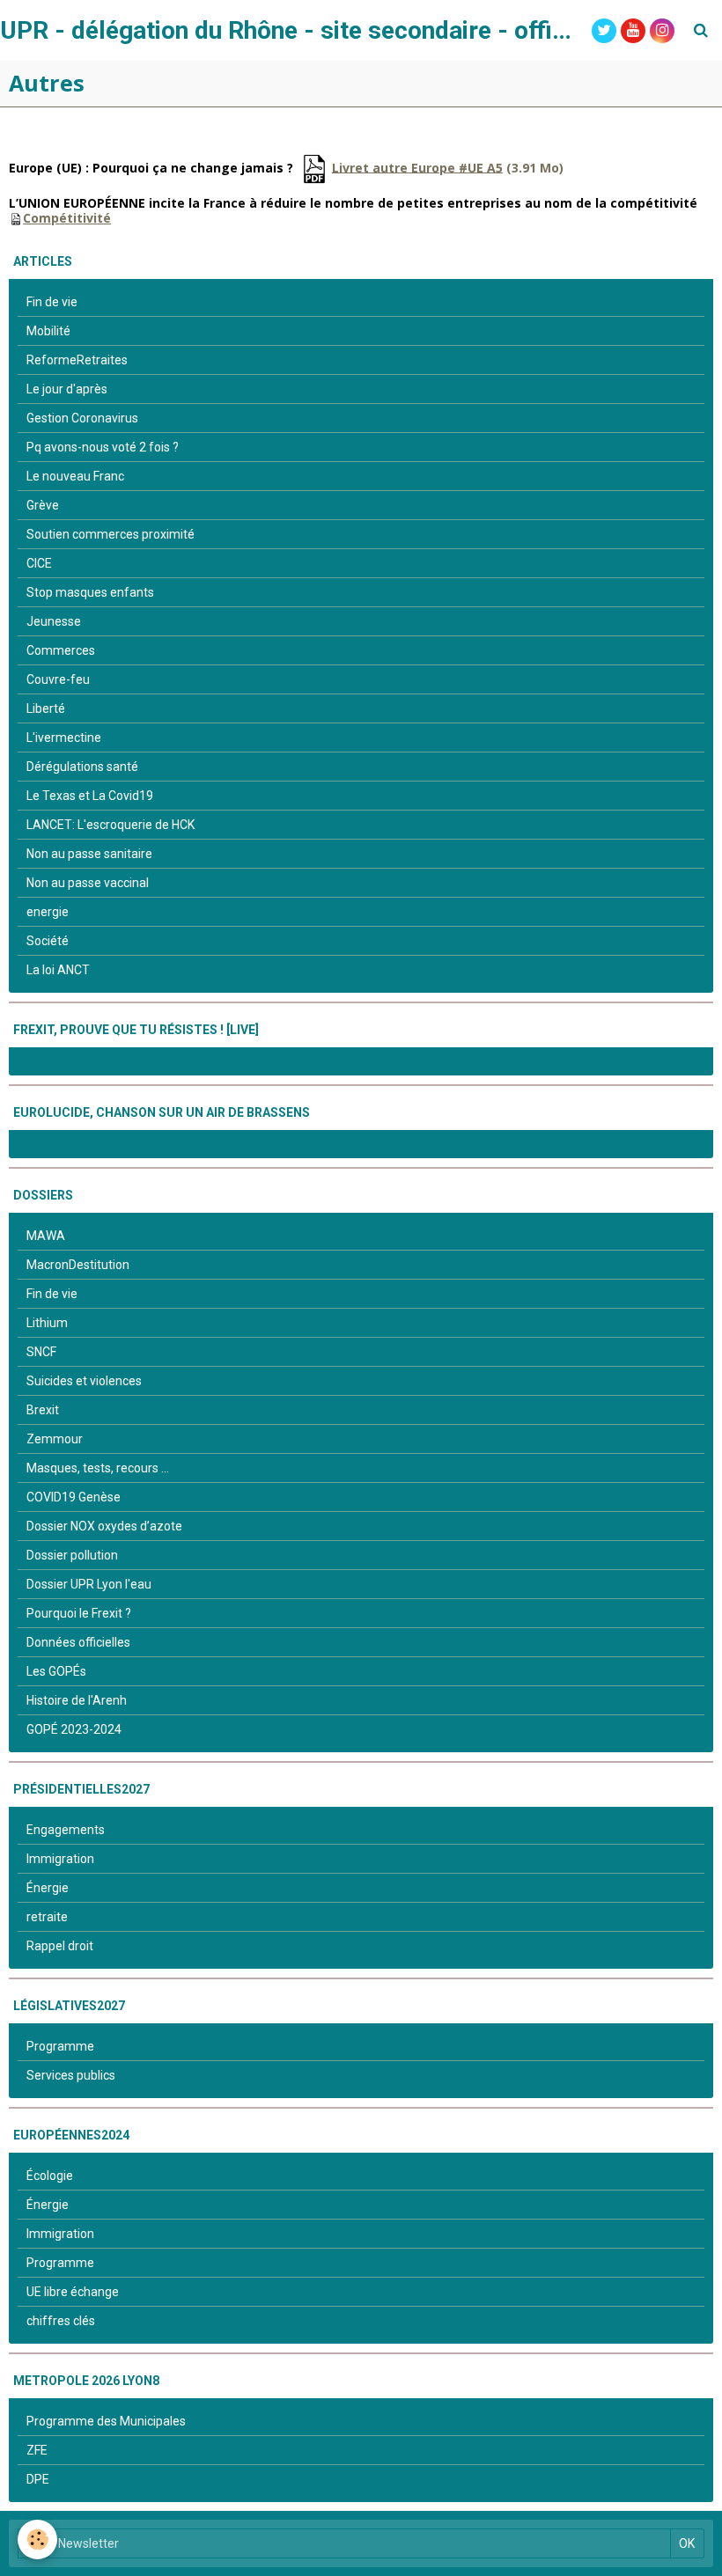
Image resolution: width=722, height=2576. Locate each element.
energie (48, 912)
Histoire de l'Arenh (77, 1700)
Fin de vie (52, 302)
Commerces (61, 650)
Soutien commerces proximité (111, 534)
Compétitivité (67, 218)
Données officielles (78, 1642)
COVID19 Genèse (74, 1497)
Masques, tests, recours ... (98, 1468)
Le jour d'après (67, 389)
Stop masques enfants (90, 592)
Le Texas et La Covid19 (90, 796)
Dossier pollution (72, 1555)
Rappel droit (60, 1946)
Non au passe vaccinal (88, 883)
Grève (43, 505)
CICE (39, 563)
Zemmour (55, 1439)
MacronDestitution (78, 1265)
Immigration (60, 1859)
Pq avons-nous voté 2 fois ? (103, 447)
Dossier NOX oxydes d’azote (104, 1526)
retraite (47, 1917)
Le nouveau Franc (75, 476)
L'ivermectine (64, 738)
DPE (38, 2479)
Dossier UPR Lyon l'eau (89, 1584)
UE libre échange (73, 2292)
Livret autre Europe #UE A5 (417, 167)
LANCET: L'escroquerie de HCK (111, 825)
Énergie (48, 1888)
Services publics (71, 2075)
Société (48, 941)
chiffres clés (61, 2321)
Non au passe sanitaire (89, 854)
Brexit (43, 1410)
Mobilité (48, 331)
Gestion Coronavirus (82, 418)
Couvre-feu (58, 679)
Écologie (50, 2176)
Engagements (66, 1830)
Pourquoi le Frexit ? (79, 1613)
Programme (60, 2046)
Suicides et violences (84, 1381)
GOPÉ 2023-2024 (74, 1729)
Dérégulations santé (82, 767)
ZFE (37, 2450)
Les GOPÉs (56, 1671)
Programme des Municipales (106, 2421)
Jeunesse (54, 621)
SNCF (41, 1352)
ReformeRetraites (77, 360)
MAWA (46, 1236)
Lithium (47, 1323)
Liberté (46, 708)
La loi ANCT (58, 970)
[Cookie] (37, 2539)
